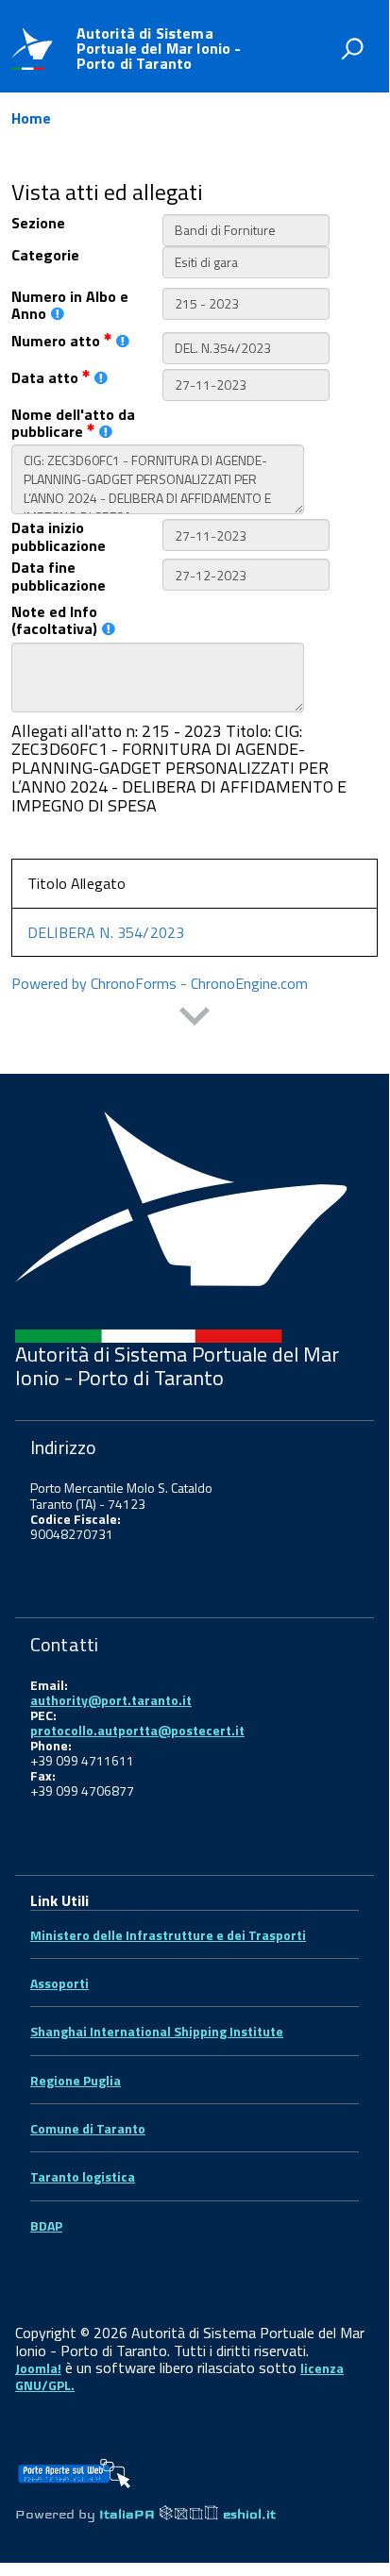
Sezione (38, 223)
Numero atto (58, 341)
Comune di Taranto (88, 2128)
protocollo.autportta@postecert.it (137, 1730)
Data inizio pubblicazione (59, 536)
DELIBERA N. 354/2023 (106, 932)
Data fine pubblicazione (59, 576)
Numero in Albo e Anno (70, 305)
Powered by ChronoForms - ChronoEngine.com (160, 983)
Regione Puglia (76, 2080)
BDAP (46, 2225)
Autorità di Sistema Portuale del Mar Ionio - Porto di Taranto (159, 48)
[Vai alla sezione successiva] (195, 1019)
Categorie (45, 255)
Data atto (47, 377)
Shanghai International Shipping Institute (157, 2031)
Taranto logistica (83, 2176)
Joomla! (38, 2368)
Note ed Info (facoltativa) (54, 620)
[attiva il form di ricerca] (352, 48)
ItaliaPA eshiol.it (187, 2514)
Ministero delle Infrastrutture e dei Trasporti (168, 1935)
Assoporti (59, 1983)
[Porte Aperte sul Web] (74, 2467)
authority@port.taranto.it (111, 1700)
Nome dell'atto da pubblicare (73, 423)
